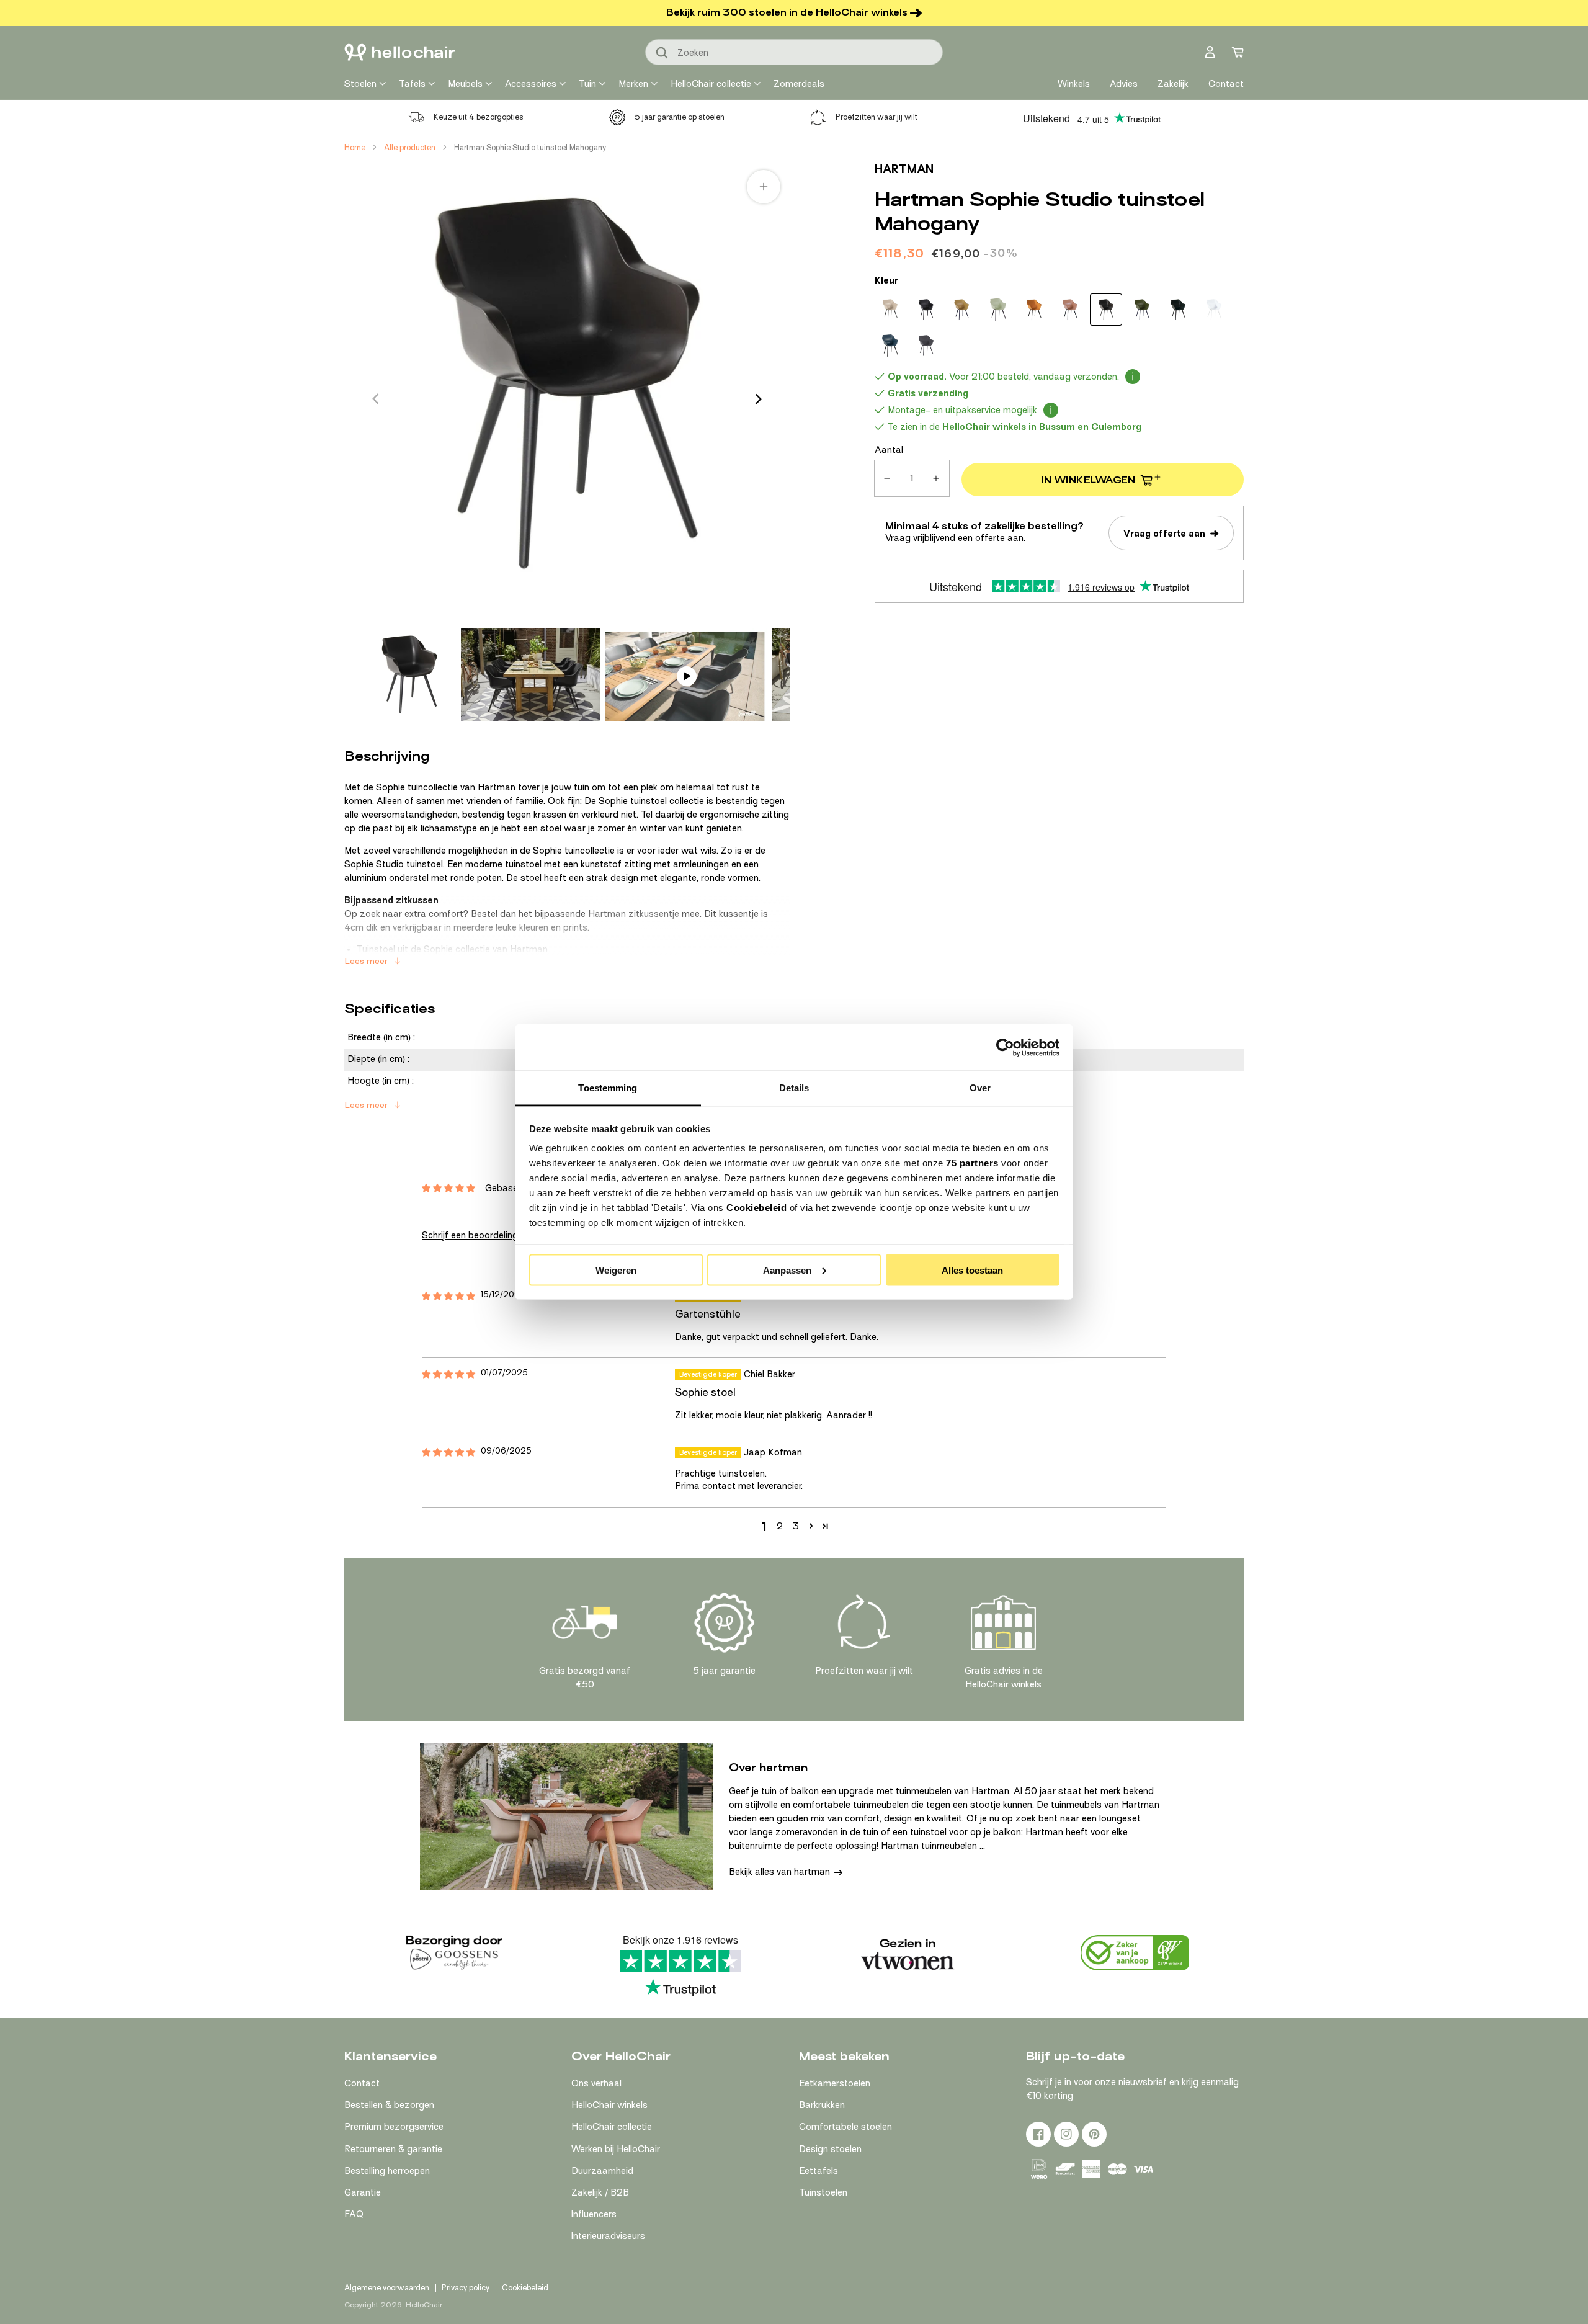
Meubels (465, 84)
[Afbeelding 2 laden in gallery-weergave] (531, 674)
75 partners (972, 1163)
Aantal (889, 450)
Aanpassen (787, 1270)
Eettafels (819, 2171)
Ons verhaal (596, 2083)
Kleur (886, 280)
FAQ (354, 2214)
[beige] (890, 310)
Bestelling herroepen (387, 2171)
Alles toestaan (972, 1270)
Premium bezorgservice (394, 2127)
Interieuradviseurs (608, 2236)
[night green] (1178, 310)
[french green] (998, 310)
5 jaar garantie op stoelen (680, 117)
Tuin (587, 84)
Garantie (363, 2192)
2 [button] (780, 1526)
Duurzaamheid (602, 2171)
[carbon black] (926, 310)
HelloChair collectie (711, 84)
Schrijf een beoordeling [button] (470, 1235)
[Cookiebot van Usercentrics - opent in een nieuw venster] (1005, 1047)
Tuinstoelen (823, 2192)
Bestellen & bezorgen (389, 2105)
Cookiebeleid (756, 1208)
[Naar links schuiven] (375, 399)
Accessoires (531, 84)
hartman (904, 169)
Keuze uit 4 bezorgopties (479, 117)
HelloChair (424, 2305)
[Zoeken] (662, 53)
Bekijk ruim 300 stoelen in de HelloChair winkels (787, 12)
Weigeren (616, 1270)
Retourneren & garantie (393, 2149)
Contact (362, 2083)
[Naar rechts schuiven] (759, 399)
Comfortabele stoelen (845, 2127)
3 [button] (796, 1526)
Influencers (594, 2214)
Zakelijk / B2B (600, 2192)
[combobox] (794, 52)
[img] (448, 1296)
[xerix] (926, 346)
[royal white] (1214, 310)
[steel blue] (890, 346)
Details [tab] (794, 1088)
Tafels (412, 84)
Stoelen (360, 84)
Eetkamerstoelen (835, 2083)
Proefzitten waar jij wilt (877, 117)
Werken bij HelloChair (616, 2149)
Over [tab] (980, 1088)
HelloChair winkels (609, 2105)
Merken (633, 84)
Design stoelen (830, 2149)
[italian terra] (1070, 310)
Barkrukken (822, 2105)
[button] (811, 1526)
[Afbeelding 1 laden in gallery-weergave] (409, 674)
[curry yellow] (962, 310)
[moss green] (1142, 310)
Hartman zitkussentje (634, 914)
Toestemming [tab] (608, 1088)
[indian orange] (1034, 310)
